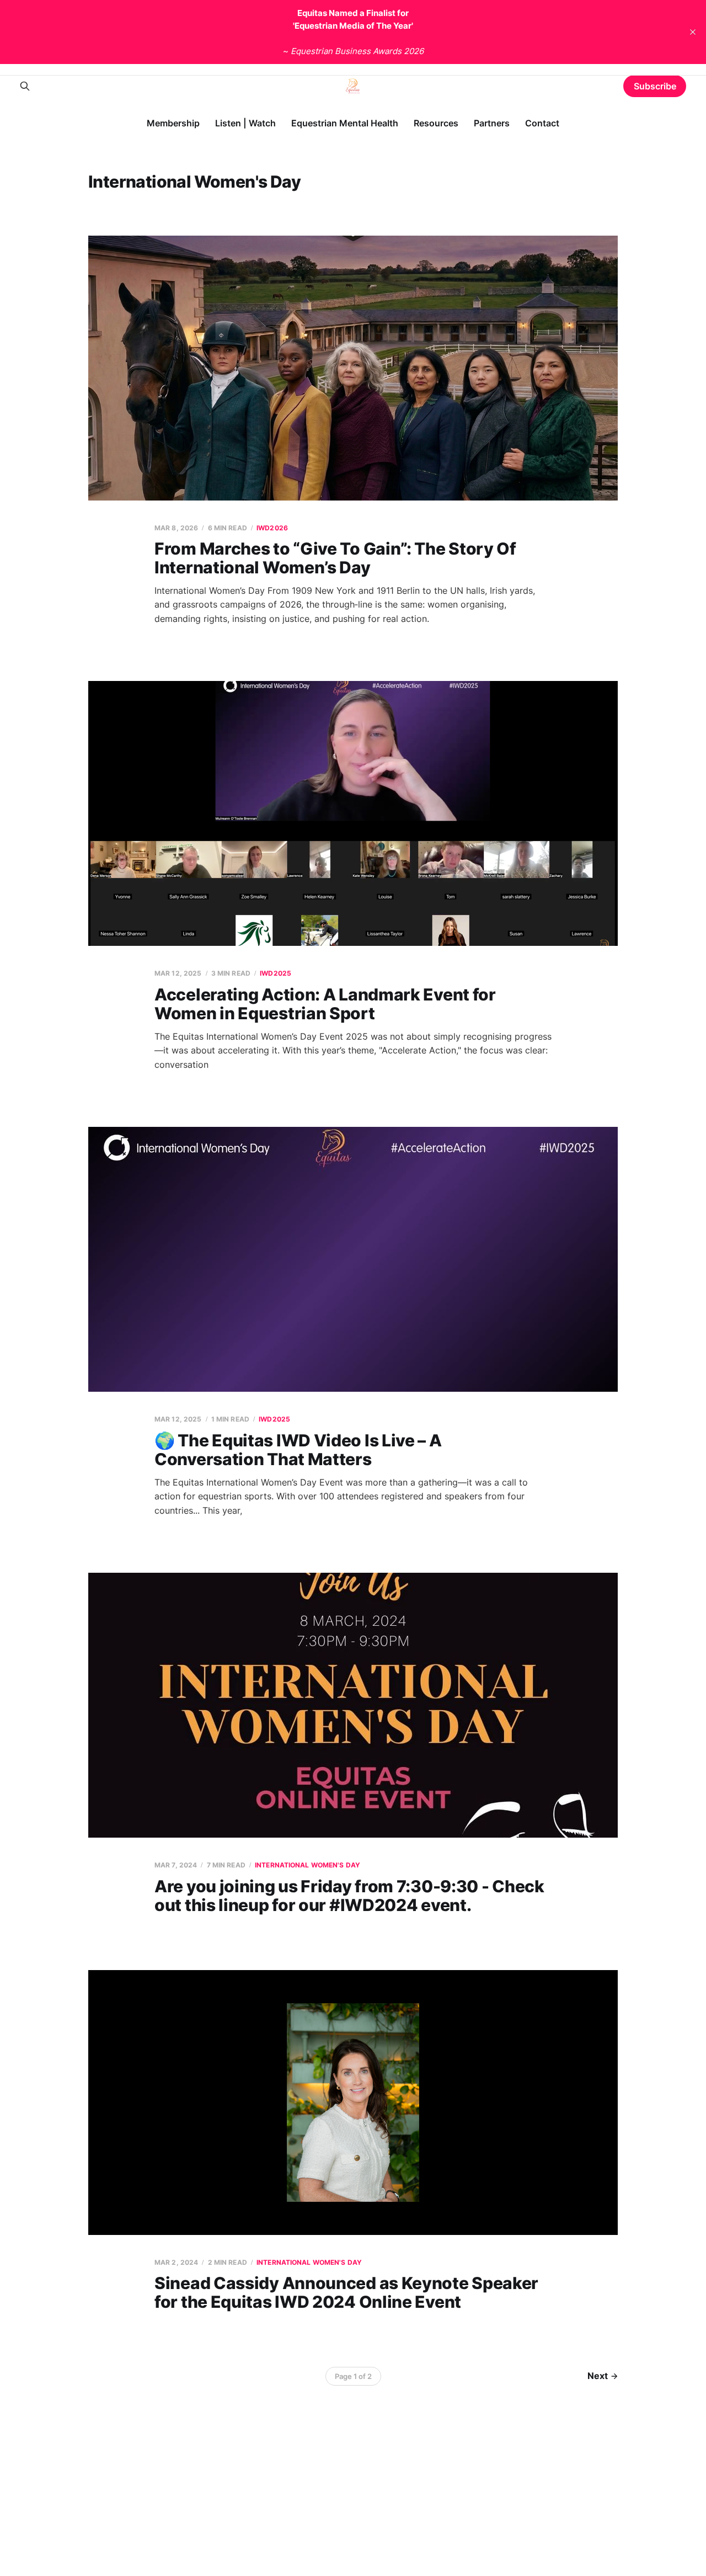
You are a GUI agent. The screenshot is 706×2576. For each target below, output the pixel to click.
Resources (436, 123)
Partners (492, 123)
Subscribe (655, 86)
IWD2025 (276, 973)
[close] (693, 32)
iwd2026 (272, 528)
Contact (542, 123)
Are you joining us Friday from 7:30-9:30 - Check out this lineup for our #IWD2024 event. (349, 1896)
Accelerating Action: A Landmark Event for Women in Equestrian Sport (325, 1004)
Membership (173, 123)
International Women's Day (307, 1865)
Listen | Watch (245, 123)
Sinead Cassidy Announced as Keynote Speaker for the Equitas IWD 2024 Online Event (346, 2293)
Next (598, 2376)
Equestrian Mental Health (345, 123)
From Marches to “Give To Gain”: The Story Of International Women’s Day (335, 558)
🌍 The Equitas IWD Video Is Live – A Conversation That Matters (298, 1450)
